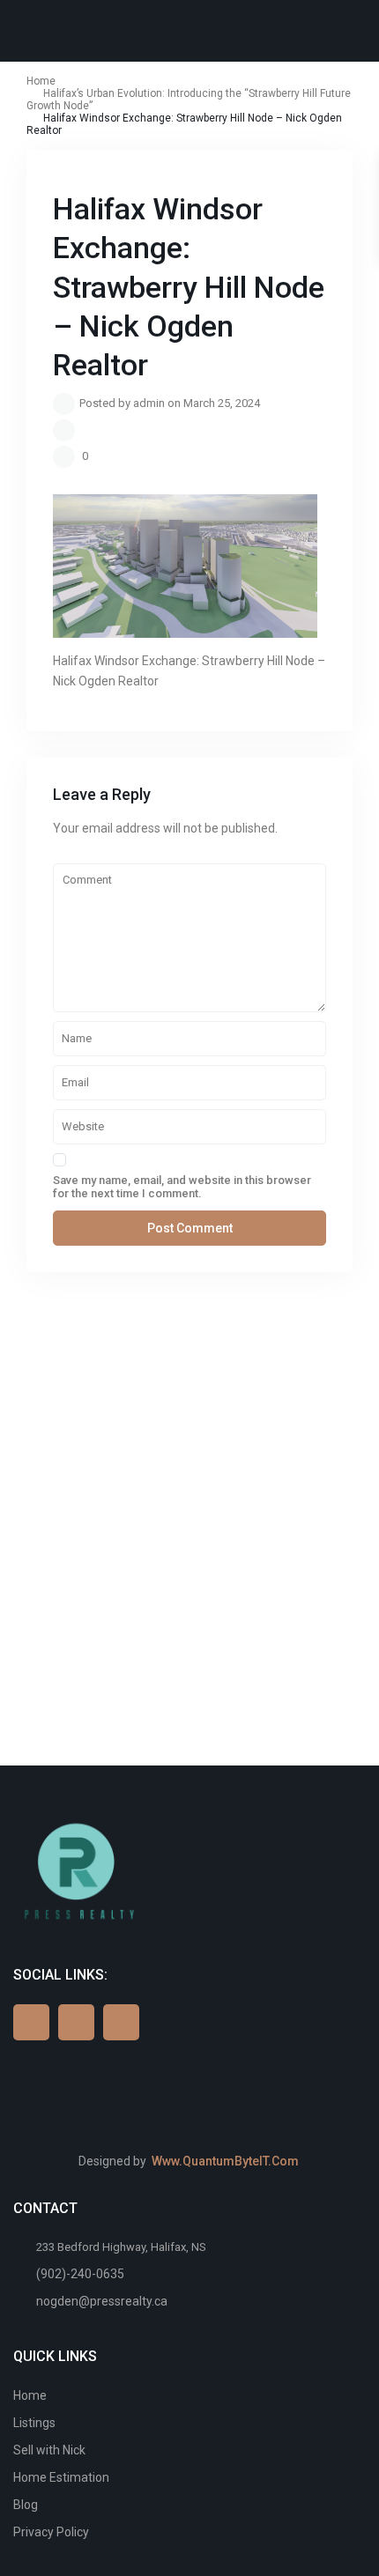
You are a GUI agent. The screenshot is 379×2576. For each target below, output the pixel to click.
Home (30, 2395)
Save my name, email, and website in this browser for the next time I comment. (182, 1187)
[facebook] (31, 2022)
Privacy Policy (51, 2532)
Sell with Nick (49, 2450)
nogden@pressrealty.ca (102, 2301)
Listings (34, 2423)
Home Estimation (61, 2477)
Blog (26, 2505)
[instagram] (121, 2022)
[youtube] (76, 2022)
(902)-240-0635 (80, 2274)
